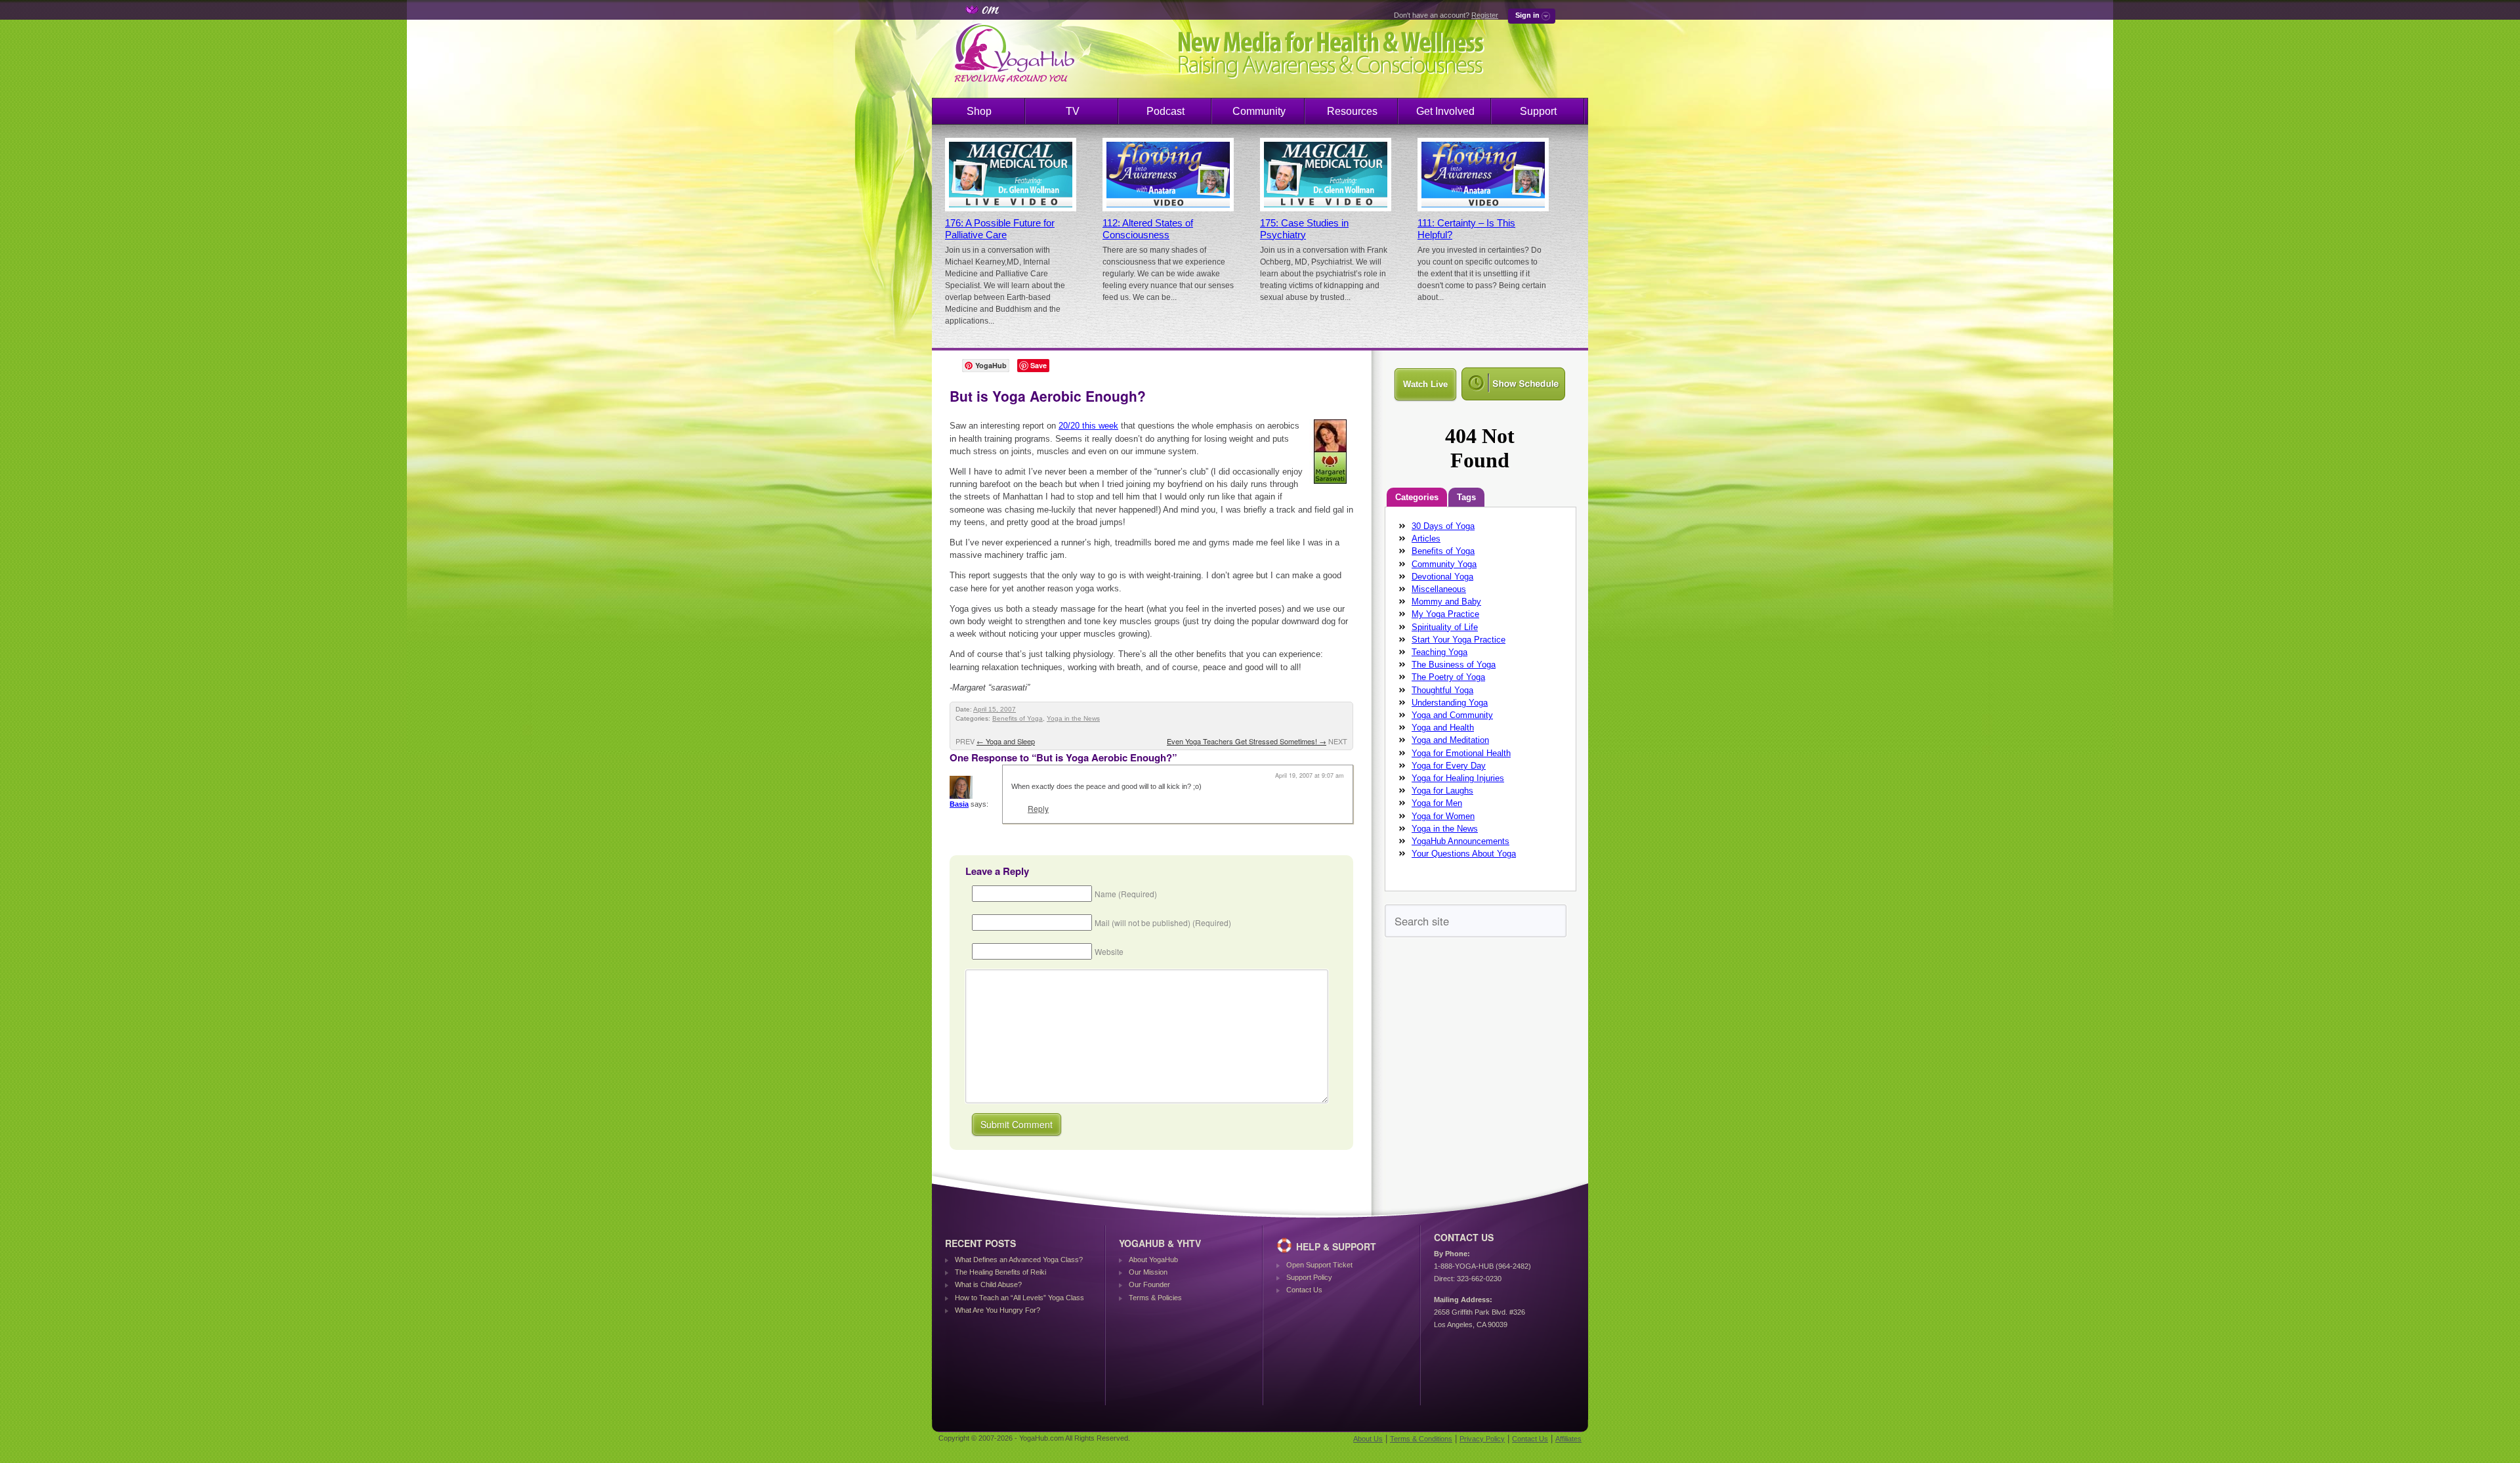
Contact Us (1304, 1290)
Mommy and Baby (1446, 602)
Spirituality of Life (1445, 627)
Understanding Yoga (1450, 703)
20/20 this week (1088, 426)
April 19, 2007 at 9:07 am (1310, 775)
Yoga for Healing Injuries (1458, 778)
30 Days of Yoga (1443, 526)
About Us (1368, 1439)
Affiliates (1568, 1439)
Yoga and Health (1443, 728)
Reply (1038, 808)
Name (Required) (1126, 894)
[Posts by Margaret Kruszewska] (1331, 486)
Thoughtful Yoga (1442, 690)
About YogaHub (1153, 1260)
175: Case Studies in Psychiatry (1304, 229)
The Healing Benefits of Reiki (1000, 1272)
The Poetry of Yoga (1448, 677)
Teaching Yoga (1439, 652)
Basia (959, 804)
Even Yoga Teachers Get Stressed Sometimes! (1247, 741)
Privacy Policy (1482, 1439)
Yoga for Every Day (1449, 766)
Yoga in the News (1073, 718)
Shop (979, 111)
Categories (1417, 497)
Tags (1466, 497)
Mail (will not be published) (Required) (1163, 922)
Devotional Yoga (1442, 577)
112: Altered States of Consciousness (1148, 229)
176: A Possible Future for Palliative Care (1000, 229)
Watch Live (1425, 384)
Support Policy (1309, 1277)
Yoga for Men (1437, 803)
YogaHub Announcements (1460, 841)
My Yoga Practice (1445, 614)
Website (1109, 951)
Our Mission (1148, 1272)
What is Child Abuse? (988, 1284)
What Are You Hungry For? (997, 1310)
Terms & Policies (1155, 1298)
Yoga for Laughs (1442, 791)
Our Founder (1149, 1284)
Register (1485, 15)
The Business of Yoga (1454, 665)
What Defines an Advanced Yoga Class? (1019, 1260)
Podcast (1165, 111)
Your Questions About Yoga (1464, 854)
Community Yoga (1444, 564)
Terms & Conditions (1421, 1439)
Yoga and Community (1452, 715)
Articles (1426, 539)
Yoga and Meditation (1450, 740)
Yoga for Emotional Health (1461, 753)
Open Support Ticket (1319, 1265)
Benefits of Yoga (1018, 718)
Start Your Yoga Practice (1459, 640)
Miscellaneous (1439, 589)
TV (1073, 111)
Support (1538, 111)
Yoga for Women (1443, 816)
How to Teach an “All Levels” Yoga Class (1019, 1298)
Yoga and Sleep (1006, 741)
